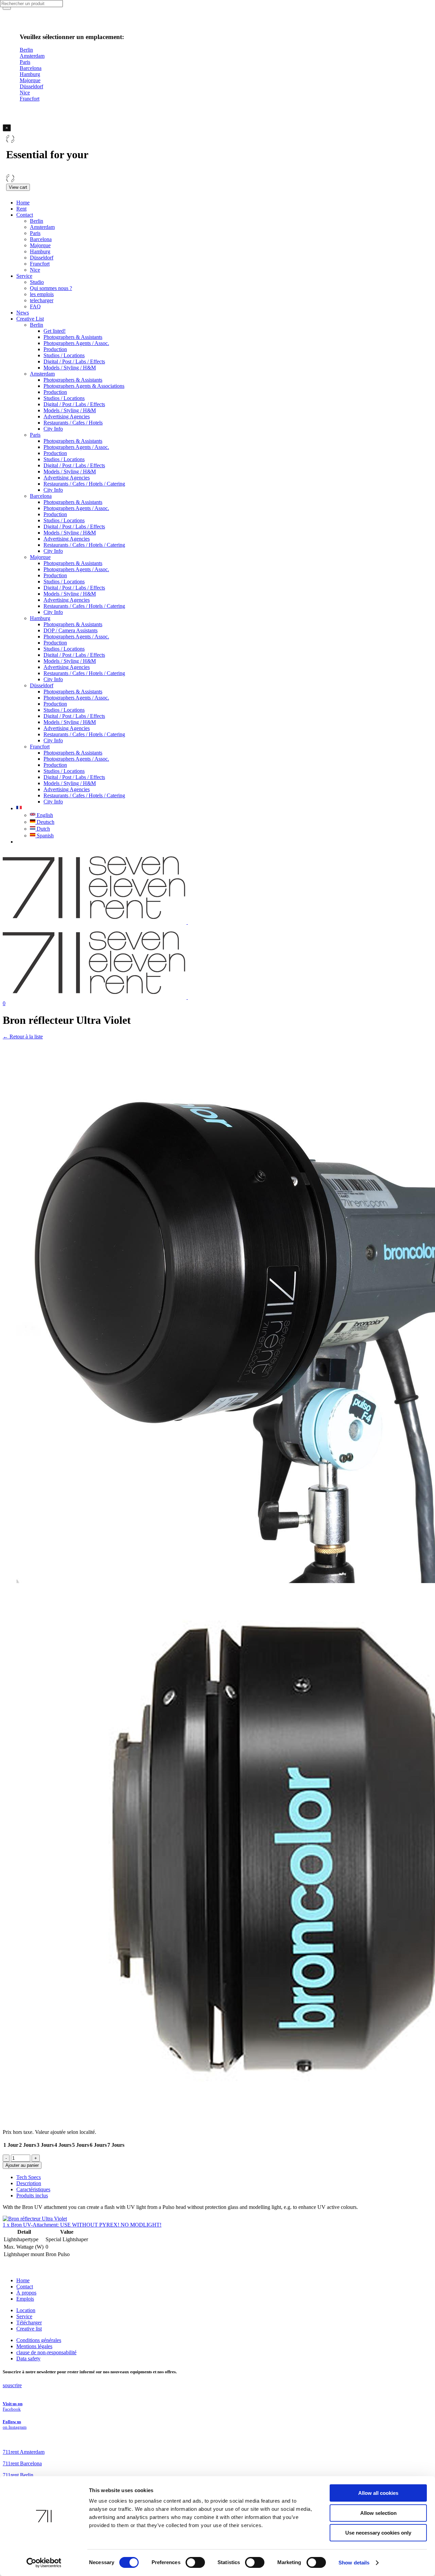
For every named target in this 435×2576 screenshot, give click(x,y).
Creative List (30, 319)
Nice (35, 270)
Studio (37, 282)
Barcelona (41, 239)
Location (26, 2310)
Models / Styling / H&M (70, 368)
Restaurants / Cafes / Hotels (73, 423)
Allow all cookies (378, 2493)
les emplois (42, 294)
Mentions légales (34, 2346)
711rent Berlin (18, 2475)
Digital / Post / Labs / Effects (74, 361)
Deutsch (45, 822)
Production (55, 349)
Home (23, 203)
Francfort (40, 264)
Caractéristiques (33, 2189)
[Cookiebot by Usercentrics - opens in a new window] (44, 2563)
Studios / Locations (64, 355)
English (44, 815)
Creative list (29, 2329)
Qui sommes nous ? (51, 288)
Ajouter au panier (22, 2165)
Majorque (40, 245)
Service (24, 276)
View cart (18, 187)
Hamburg (40, 251)
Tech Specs (29, 2177)
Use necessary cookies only (378, 2533)
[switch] (195, 2562)
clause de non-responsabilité (46, 2352)
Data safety (28, 2359)
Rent (21, 209)
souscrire (12, 2385)
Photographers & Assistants (73, 337)
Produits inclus (32, 2196)
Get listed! (55, 331)
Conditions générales (39, 2340)
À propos (26, 2293)
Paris (35, 233)
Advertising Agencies (67, 416)
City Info (53, 429)
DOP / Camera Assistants (71, 630)
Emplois (25, 2299)
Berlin (37, 221)
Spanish (45, 836)
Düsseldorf (42, 258)
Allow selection (378, 2513)
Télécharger (29, 2323)
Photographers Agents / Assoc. (76, 343)
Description (29, 2183)
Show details (354, 2563)
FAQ (35, 306)
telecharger (42, 300)
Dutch (43, 829)
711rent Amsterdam (24, 2452)
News (23, 313)
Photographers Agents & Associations (84, 386)
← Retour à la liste (23, 1037)
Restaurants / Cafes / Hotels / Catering (84, 484)
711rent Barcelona (22, 2463)
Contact (25, 215)
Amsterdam (42, 227)
